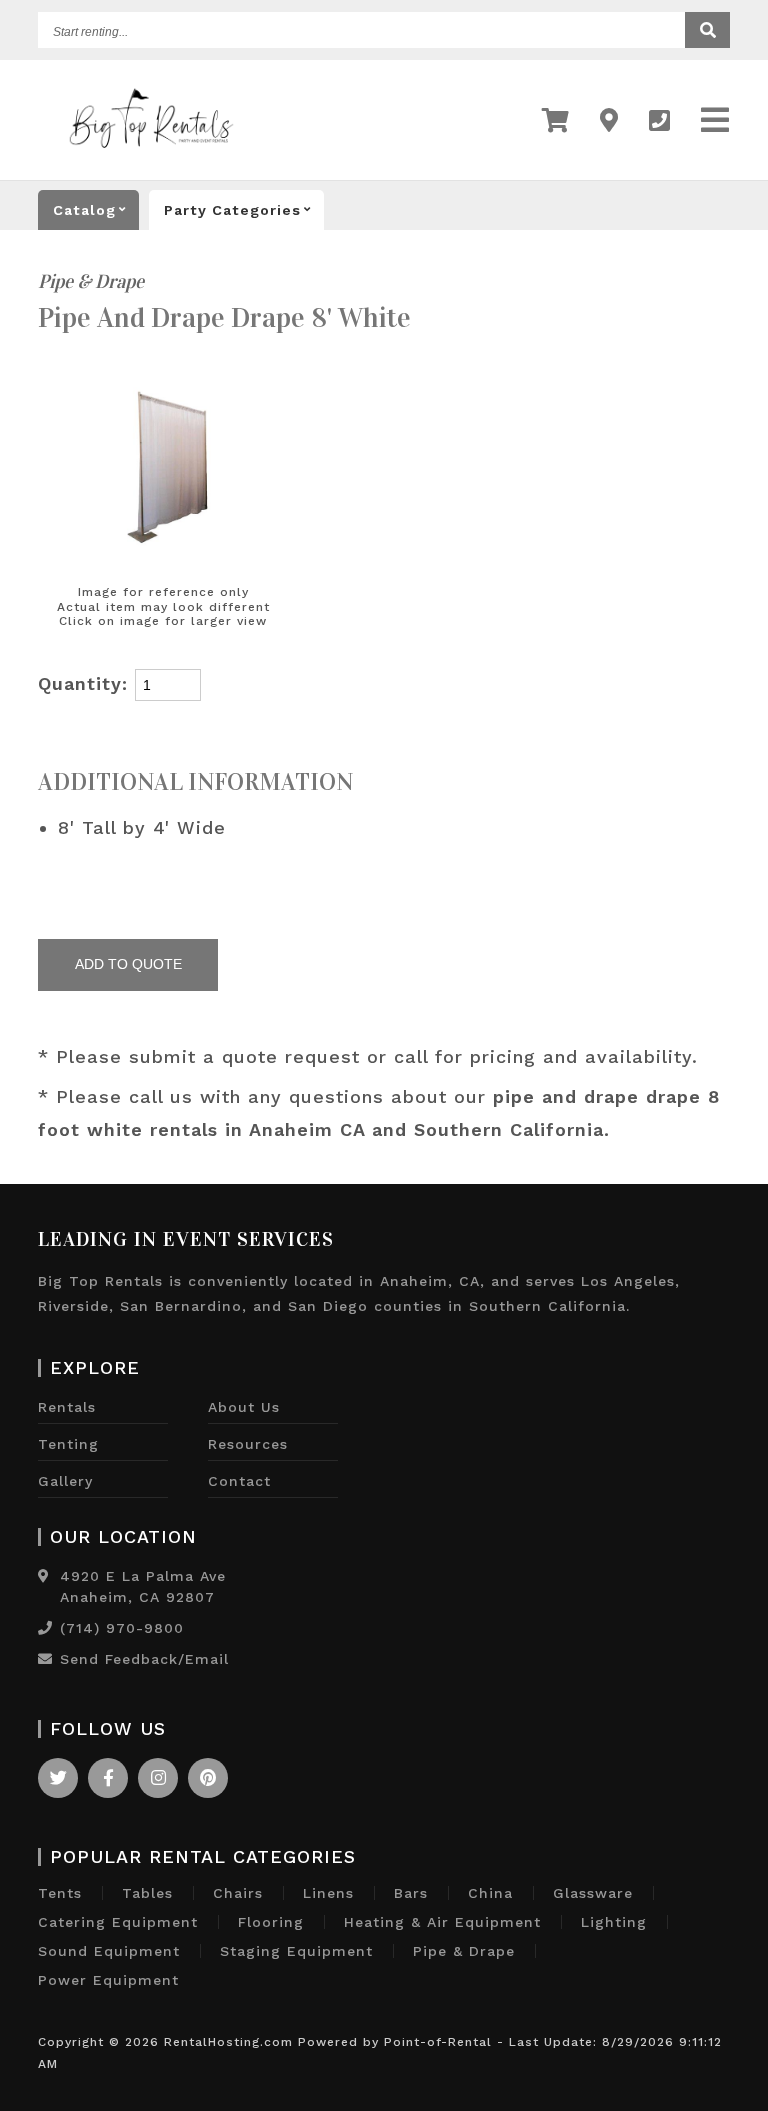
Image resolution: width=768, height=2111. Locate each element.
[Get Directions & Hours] (44, 1576)
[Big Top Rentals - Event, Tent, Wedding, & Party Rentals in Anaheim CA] (151, 159)
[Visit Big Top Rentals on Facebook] (108, 1778)
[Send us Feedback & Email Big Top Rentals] (45, 1659)
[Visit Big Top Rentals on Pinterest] (208, 1778)
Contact (239, 1481)
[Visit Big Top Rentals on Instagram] (158, 1778)
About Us (244, 1407)
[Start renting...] (707, 30)
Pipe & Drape (91, 281)
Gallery (65, 1481)
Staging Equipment (296, 1951)
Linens (328, 1893)
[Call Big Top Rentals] (660, 120)
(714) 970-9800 (122, 1628)
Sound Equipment (109, 1951)
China (490, 1893)
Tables (147, 1893)
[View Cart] (556, 120)
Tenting (68, 1444)
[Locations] (609, 120)
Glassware (593, 1893)
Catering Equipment (118, 1922)
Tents (60, 1893)
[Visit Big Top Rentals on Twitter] (58, 1778)
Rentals (67, 1407)
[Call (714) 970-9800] (45, 1628)
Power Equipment (108, 1980)
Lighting (614, 1922)
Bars (411, 1893)
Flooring (271, 1922)
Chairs (238, 1893)
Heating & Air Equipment (442, 1922)
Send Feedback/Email (144, 1659)
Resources (248, 1444)
